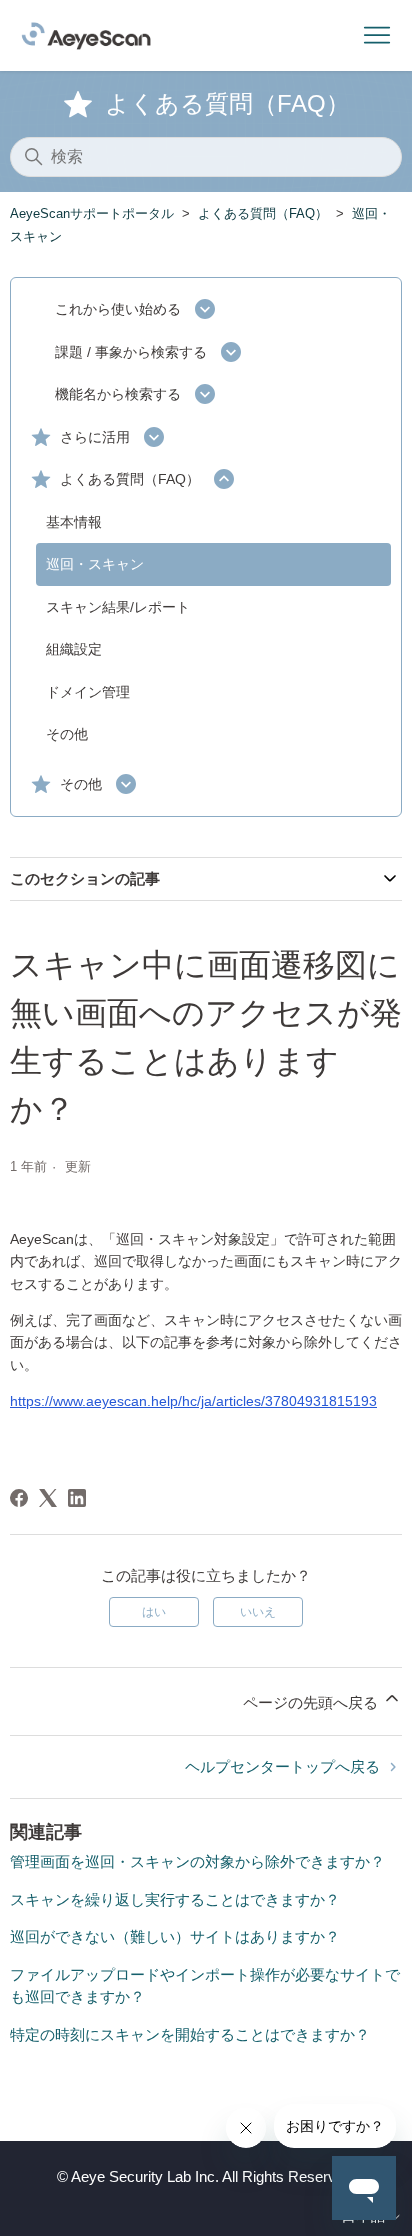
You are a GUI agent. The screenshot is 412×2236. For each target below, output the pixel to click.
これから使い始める (118, 309)
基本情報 (74, 522)
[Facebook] (19, 1498)
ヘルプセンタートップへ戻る (284, 1766)
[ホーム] (86, 36)
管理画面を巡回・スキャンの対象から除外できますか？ (197, 1861)
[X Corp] (48, 1498)
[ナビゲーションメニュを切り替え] (377, 36)
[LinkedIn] (77, 1498)
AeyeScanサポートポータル (92, 213)
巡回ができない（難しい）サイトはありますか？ (175, 1936)
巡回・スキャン (95, 564)
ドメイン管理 (88, 692)
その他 (67, 734)
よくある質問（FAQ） (263, 213)
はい (154, 1612)
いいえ (258, 1612)
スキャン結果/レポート (118, 607)
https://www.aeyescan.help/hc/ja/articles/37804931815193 (193, 1401)
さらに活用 (95, 437)
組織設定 (74, 649)
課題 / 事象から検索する (131, 352)
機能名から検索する (118, 394)
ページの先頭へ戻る (312, 1702)
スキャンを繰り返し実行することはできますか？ (175, 1899)
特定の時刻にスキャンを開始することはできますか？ (190, 2034)
